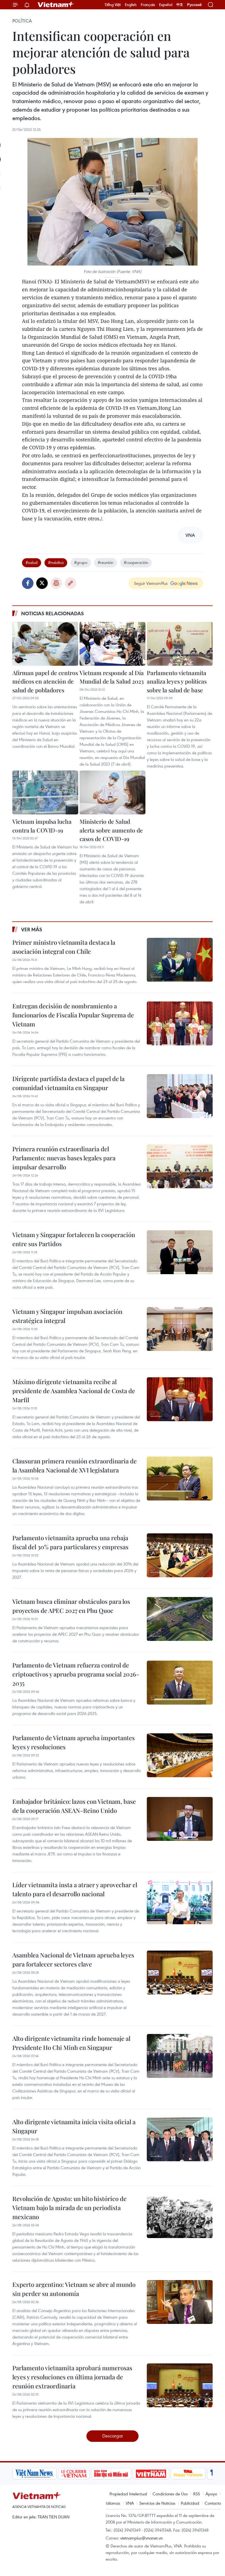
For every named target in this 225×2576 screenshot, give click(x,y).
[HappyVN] (146, 2474)
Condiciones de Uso (170, 2494)
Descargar (113, 2436)
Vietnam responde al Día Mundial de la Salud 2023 (112, 677)
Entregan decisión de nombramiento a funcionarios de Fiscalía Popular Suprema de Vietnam (73, 1015)
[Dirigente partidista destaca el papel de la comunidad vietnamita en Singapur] (180, 1096)
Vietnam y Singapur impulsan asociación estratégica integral (67, 1316)
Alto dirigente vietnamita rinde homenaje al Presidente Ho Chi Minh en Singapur (71, 2043)
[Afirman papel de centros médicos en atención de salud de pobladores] (45, 644)
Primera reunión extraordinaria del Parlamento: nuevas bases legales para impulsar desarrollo (64, 1158)
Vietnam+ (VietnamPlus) (56, 5)
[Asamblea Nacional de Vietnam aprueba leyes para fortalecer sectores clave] (180, 1973)
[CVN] (32, 2474)
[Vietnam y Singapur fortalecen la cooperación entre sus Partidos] (180, 1252)
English (131, 5)
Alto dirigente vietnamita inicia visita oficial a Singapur (74, 2126)
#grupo (81, 562)
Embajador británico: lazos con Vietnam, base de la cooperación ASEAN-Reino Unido (74, 1806)
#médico (56, 562)
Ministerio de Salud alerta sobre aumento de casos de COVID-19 (111, 830)
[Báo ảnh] (109, 2474)
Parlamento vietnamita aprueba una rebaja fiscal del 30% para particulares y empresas (70, 1542)
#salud (32, 562)
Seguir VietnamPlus (151, 583)
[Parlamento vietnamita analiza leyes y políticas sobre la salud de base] (180, 644)
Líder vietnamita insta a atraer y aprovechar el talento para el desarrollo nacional (75, 1889)
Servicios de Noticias (157, 2503)
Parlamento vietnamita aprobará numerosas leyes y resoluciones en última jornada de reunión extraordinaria (72, 2377)
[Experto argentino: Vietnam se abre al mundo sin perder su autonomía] (180, 2302)
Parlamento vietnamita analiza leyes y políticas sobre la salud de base (177, 681)
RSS (197, 2494)
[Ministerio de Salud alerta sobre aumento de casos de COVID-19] (113, 792)
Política (22, 21)
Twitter (42, 583)
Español (166, 5)
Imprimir (56, 583)
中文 (180, 5)
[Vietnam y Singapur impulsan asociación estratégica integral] (180, 1329)
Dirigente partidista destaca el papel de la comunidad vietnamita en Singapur (68, 1083)
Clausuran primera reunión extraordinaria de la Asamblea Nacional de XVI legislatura (74, 1465)
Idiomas (113, 2503)
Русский (194, 5)
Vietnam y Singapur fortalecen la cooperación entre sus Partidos (74, 1239)
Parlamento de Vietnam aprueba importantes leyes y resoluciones (74, 1742)
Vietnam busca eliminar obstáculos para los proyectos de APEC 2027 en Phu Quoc (71, 1606)
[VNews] (206, 2474)
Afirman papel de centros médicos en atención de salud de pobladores (45, 681)
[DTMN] (69, 2474)
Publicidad (190, 2503)
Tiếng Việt (113, 5)
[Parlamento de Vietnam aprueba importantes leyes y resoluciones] (180, 1755)
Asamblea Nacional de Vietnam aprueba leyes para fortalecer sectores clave (73, 1959)
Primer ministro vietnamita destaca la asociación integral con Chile (64, 947)
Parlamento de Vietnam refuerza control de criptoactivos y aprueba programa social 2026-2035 (76, 1674)
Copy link (71, 583)
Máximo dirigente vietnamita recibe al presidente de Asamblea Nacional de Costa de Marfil (74, 1391)
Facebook (28, 583)
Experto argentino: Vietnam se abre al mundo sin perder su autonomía (74, 2289)
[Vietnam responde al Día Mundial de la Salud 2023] (113, 644)
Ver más (32, 929)
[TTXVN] (182, 2474)
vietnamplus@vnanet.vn (141, 2538)
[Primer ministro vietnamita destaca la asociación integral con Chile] (180, 960)
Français (148, 5)
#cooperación (136, 562)
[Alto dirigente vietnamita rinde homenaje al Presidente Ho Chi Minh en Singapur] (180, 2056)
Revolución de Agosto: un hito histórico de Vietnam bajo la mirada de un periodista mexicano (69, 2208)
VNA (130, 2503)
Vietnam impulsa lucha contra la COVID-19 (42, 826)
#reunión (106, 562)
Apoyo (211, 2494)
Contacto (213, 2503)
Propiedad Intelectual (128, 2494)
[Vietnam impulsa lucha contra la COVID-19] (45, 792)
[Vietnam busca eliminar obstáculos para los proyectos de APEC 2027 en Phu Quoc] (180, 1619)
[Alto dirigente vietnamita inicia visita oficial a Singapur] (180, 2139)
